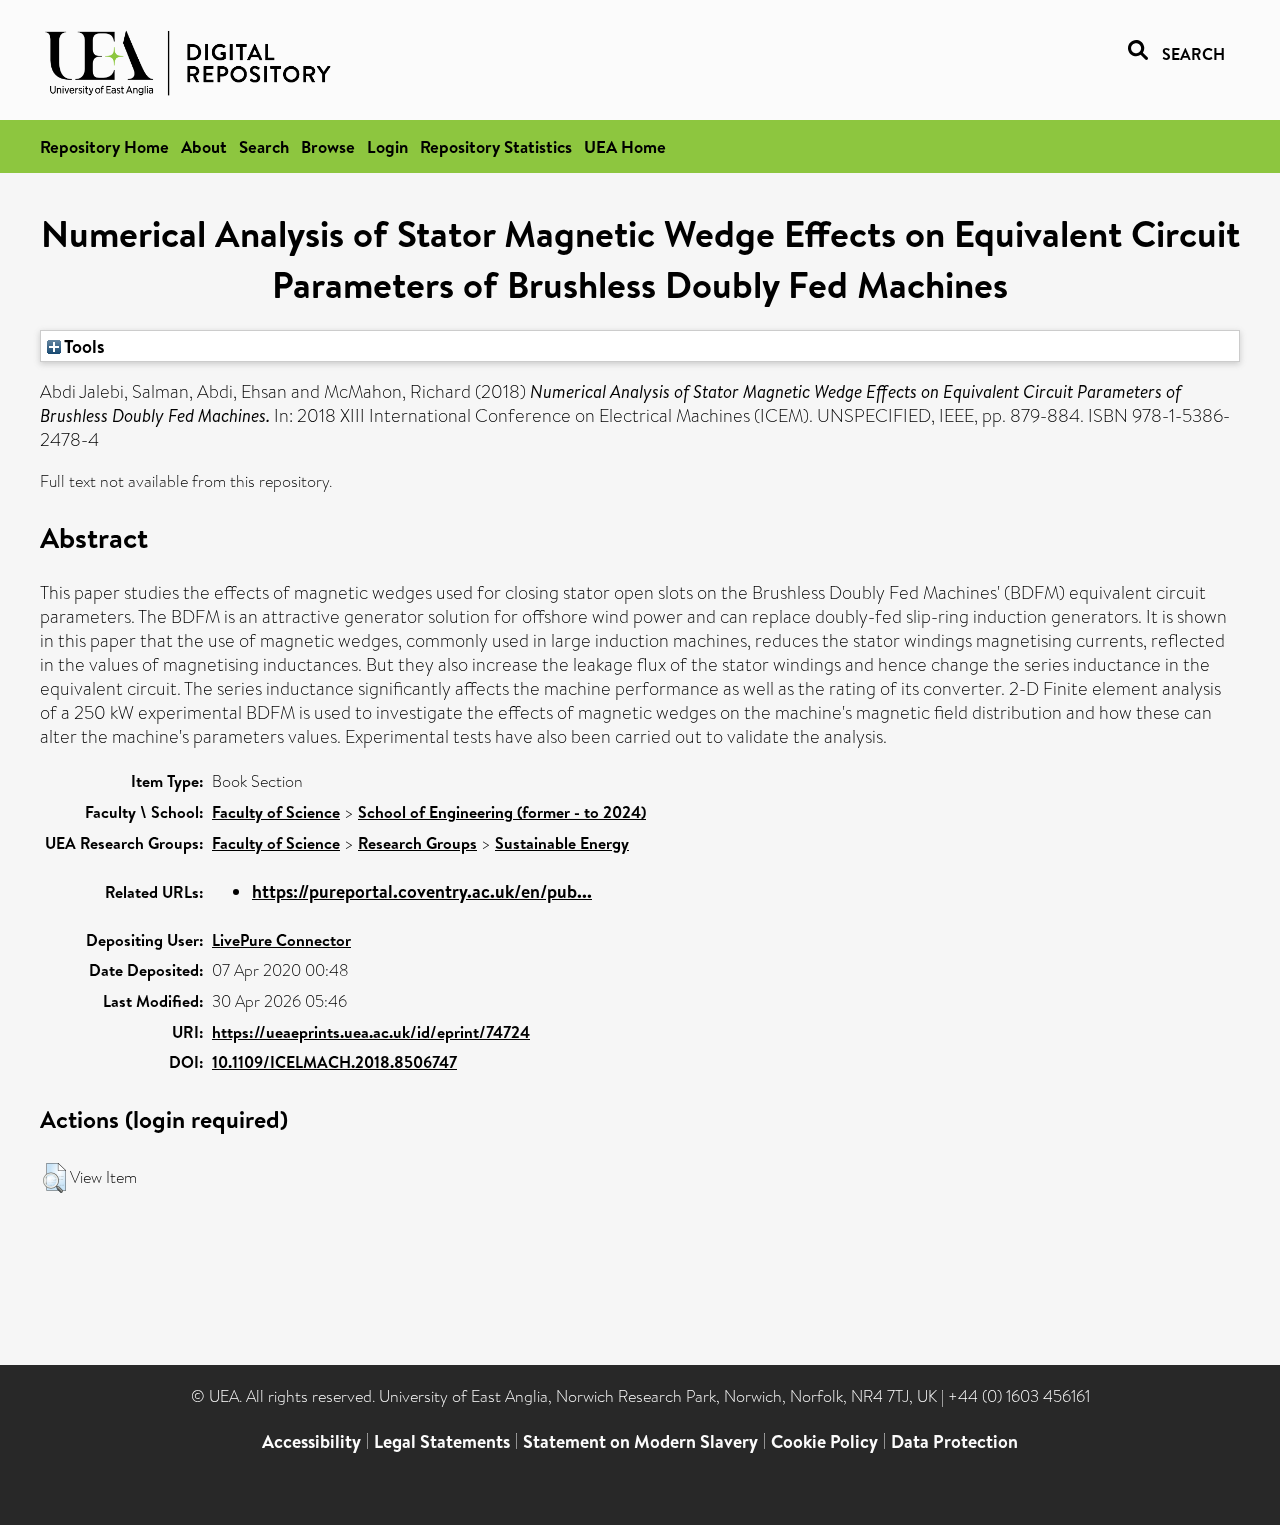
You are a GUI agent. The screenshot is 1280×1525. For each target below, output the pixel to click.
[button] (54, 1178)
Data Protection (954, 1441)
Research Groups (417, 843)
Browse (328, 146)
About (204, 146)
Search (264, 146)
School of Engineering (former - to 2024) (502, 812)
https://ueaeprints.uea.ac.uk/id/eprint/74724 (371, 1032)
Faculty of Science (276, 812)
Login (387, 146)
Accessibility (311, 1441)
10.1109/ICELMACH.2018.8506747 (334, 1062)
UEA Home (625, 146)
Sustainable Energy (562, 843)
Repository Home (104, 146)
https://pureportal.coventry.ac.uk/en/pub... (422, 891)
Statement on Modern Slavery (640, 1441)
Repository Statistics (496, 146)
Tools (83, 346)
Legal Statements (442, 1441)
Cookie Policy (824, 1441)
